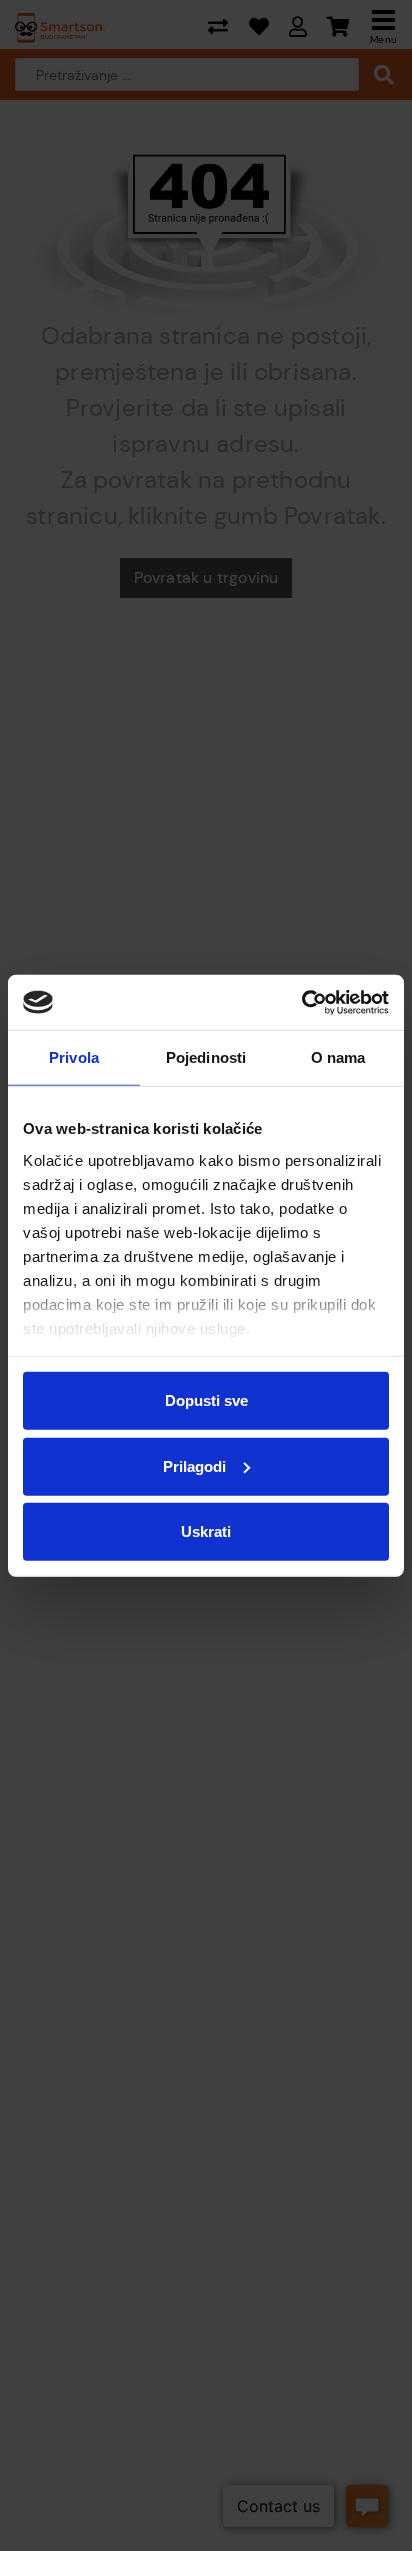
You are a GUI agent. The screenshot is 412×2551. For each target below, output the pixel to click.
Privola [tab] (74, 1057)
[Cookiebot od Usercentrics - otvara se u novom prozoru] (301, 1002)
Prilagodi (194, 1465)
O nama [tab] (338, 1057)
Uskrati (206, 1531)
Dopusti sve (206, 1400)
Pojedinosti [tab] (206, 1057)
